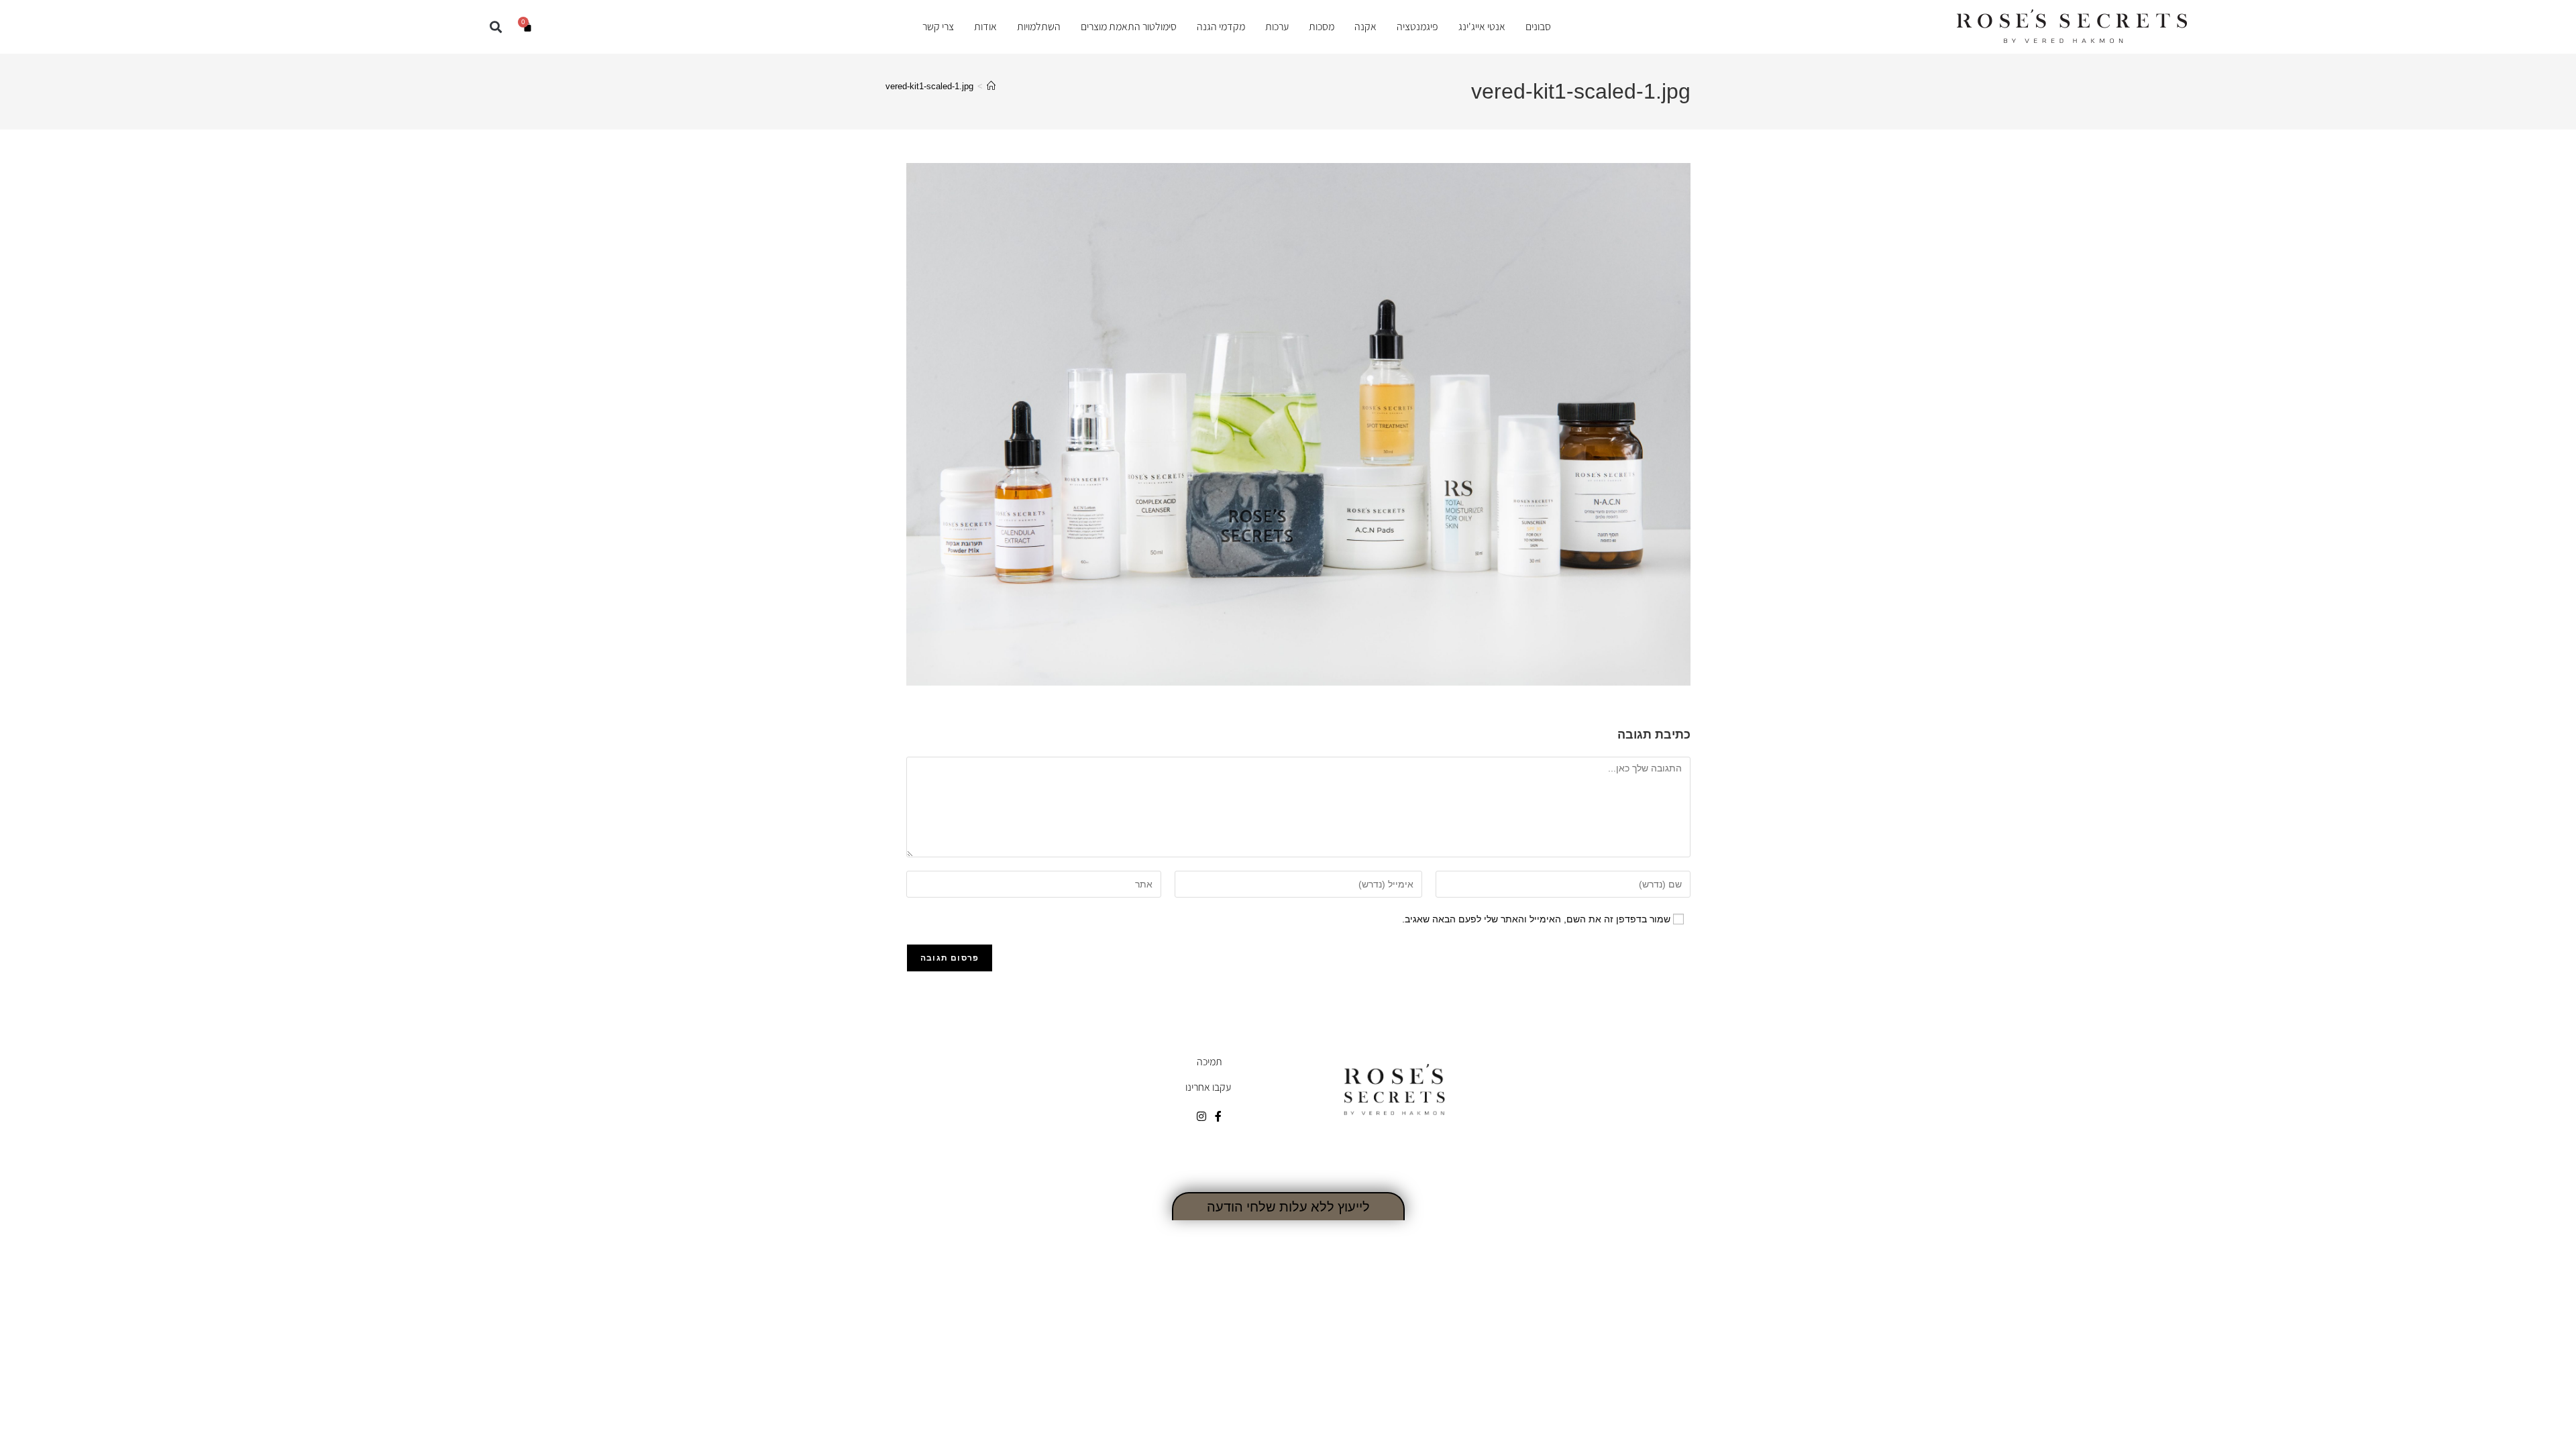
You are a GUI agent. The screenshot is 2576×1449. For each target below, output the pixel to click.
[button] (495, 26)
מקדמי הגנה (1221, 27)
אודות (985, 27)
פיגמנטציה (1417, 27)
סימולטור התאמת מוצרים (1129, 27)
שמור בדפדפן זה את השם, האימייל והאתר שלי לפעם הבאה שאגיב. (1536, 919)
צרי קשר (938, 27)
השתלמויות (1039, 27)
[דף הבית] (991, 86)
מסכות (1322, 27)
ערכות (1277, 27)
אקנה (1365, 27)
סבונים (1538, 27)
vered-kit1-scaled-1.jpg (929, 86)
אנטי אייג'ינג (1482, 27)
